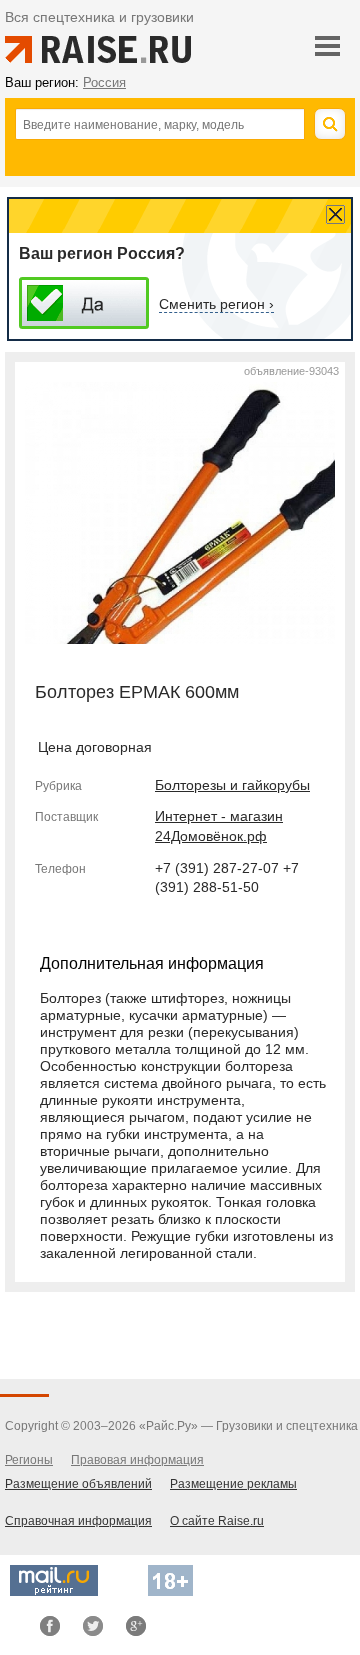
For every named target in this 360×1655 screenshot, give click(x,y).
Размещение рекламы (233, 1484)
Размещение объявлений (78, 1484)
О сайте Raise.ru (217, 1521)
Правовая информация (137, 1460)
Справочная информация (78, 1521)
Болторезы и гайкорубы (232, 785)
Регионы (29, 1460)
